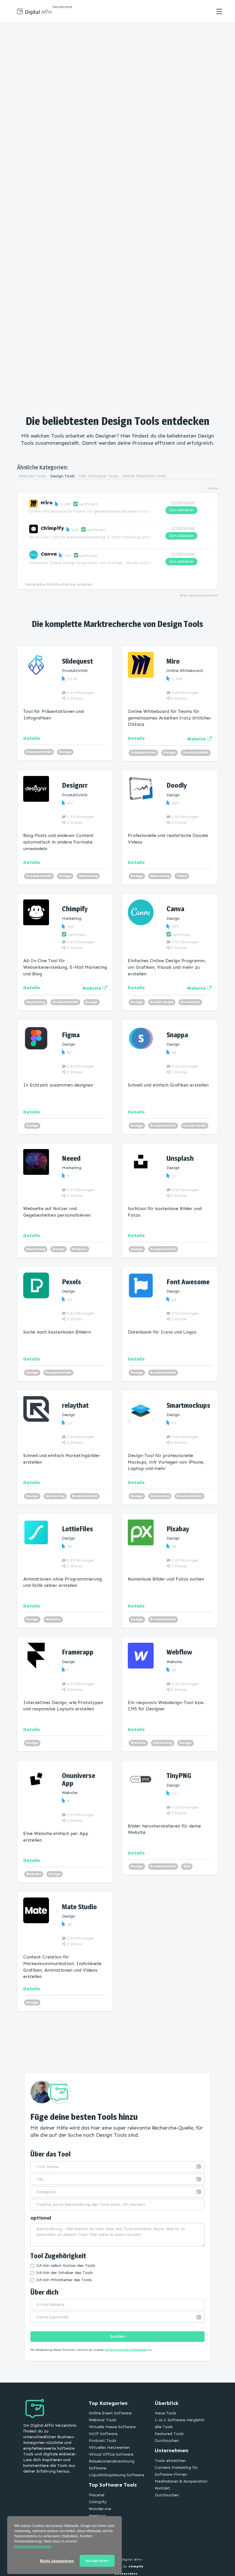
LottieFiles (78, 1529)
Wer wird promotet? (199, 595)
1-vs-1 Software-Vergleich (180, 2420)
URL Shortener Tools (99, 476)
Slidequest (77, 661)
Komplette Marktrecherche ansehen (59, 584)
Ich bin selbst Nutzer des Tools (66, 2266)
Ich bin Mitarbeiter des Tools (64, 2280)
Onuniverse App (79, 1779)
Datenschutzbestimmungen (126, 2350)
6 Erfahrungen (80, 693)
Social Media (162, 1002)
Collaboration (143, 752)
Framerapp (78, 1652)
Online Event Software (110, 2413)
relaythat (75, 1405)
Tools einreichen (170, 2461)
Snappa (177, 1035)
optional (41, 2218)
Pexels (72, 1282)
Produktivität (39, 752)
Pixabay (178, 1529)
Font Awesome (188, 1282)
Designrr (75, 785)
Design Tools (62, 476)
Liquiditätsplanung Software (116, 2475)
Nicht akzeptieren (57, 2561)
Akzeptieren (97, 2561)
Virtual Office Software (111, 2454)
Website (80, 1249)
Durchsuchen (167, 2441)
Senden (118, 2336)
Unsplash (180, 1158)
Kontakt (162, 2488)
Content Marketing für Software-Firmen (176, 2471)
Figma (71, 1035)
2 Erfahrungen (80, 1437)
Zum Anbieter (181, 510)
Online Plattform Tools (144, 476)
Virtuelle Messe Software (112, 2427)
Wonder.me (100, 2509)
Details (32, 738)
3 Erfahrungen (185, 942)
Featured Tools (169, 2434)
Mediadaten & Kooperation (181, 2481)
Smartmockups (188, 1405)
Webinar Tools (103, 2420)
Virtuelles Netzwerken (109, 2447)
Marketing (88, 876)
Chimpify (52, 528)
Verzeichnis (62, 7)
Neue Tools (166, 2413)
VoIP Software (103, 2434)
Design (65, 752)
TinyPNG (179, 1776)
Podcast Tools (103, 2441)
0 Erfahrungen (80, 817)
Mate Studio (79, 1907)
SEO (187, 1866)
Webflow (179, 1652)
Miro (47, 503)
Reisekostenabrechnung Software (112, 2465)
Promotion (190, 1002)
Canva (49, 554)
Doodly (177, 785)
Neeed (71, 1158)
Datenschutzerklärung (33, 2546)
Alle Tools (164, 2427)
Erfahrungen (183, 502)
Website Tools (33, 476)
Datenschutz (126, 2574)
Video (182, 876)
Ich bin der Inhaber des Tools (64, 2273)
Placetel (97, 2495)
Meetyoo (97, 2516)
